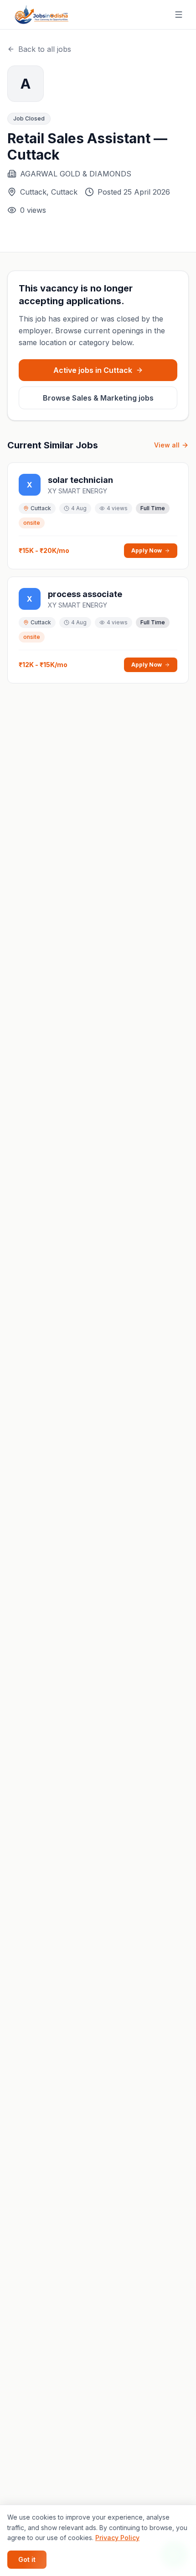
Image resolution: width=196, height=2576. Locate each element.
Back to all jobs (45, 49)
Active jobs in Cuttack (93, 370)
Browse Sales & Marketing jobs (98, 398)
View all (167, 445)
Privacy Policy (117, 2538)
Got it (27, 2559)
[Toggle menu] (179, 15)
